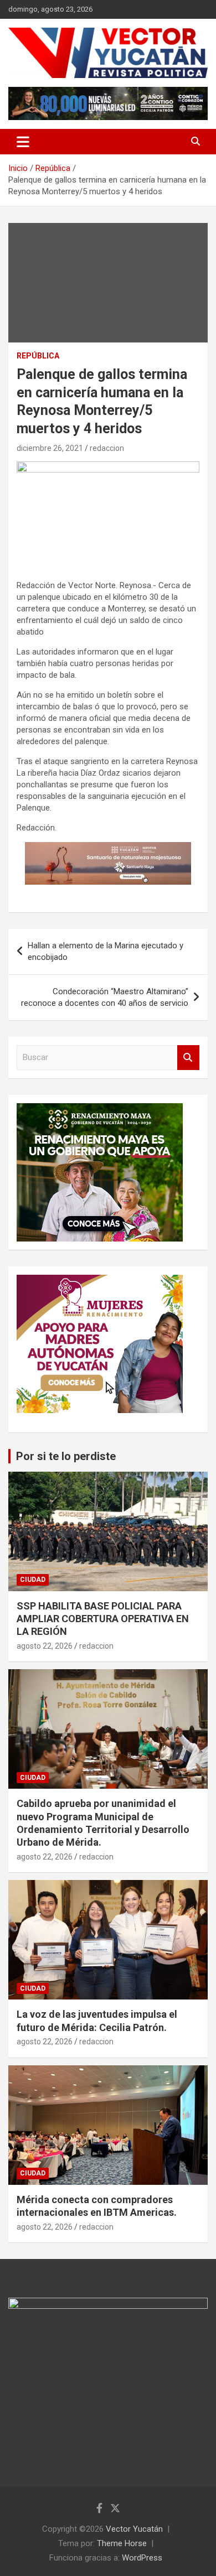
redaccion (107, 448)
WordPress (142, 2558)
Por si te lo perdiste (66, 1456)
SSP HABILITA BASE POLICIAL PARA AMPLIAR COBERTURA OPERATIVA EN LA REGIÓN (103, 1619)
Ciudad (33, 1580)
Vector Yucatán (134, 2529)
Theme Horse (122, 2543)
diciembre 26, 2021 (50, 448)
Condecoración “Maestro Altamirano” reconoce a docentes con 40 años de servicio (105, 997)
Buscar (188, 1058)
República (38, 356)
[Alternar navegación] (23, 142)
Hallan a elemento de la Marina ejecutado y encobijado (106, 951)
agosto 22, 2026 (45, 1646)
